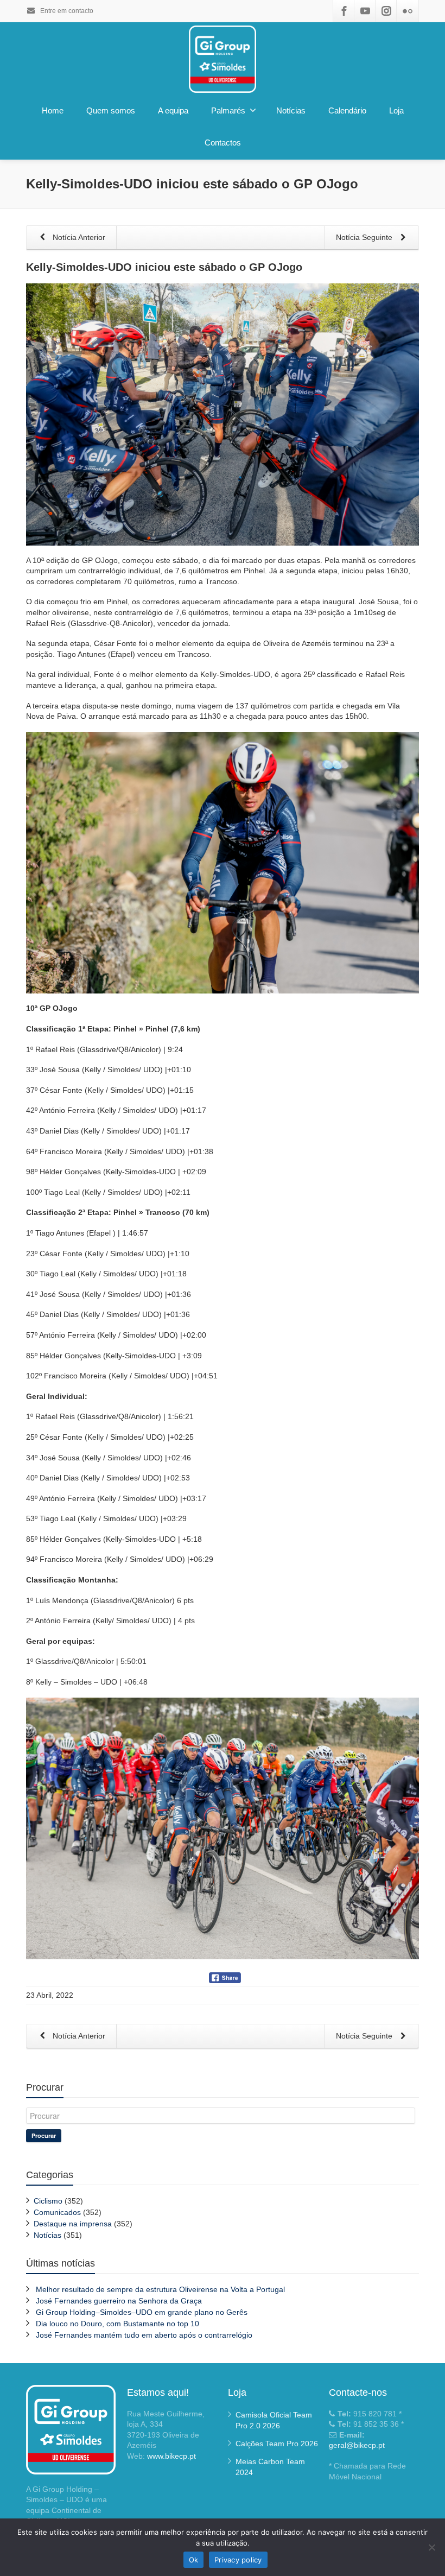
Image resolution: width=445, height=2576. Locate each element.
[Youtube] (365, 11)
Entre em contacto (66, 11)
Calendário (347, 110)
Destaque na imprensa (73, 2224)
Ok (194, 2560)
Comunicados (57, 2212)
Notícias (291, 110)
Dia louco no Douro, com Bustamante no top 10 (117, 2324)
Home (53, 110)
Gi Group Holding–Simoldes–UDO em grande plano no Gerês (142, 2312)
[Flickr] (408, 11)
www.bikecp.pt (171, 2456)
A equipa (173, 110)
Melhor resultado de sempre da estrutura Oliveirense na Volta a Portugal (160, 2289)
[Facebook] (344, 11)
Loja (396, 110)
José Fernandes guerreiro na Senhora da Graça (119, 2301)
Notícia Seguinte (365, 237)
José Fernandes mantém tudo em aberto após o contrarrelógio (144, 2335)
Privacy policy (238, 2560)
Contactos (223, 143)
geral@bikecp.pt (357, 2445)
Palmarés (228, 110)
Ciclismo (48, 2201)
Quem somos (111, 110)
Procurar (44, 2135)
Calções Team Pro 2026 (277, 2444)
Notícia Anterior (78, 237)
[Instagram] (386, 11)
